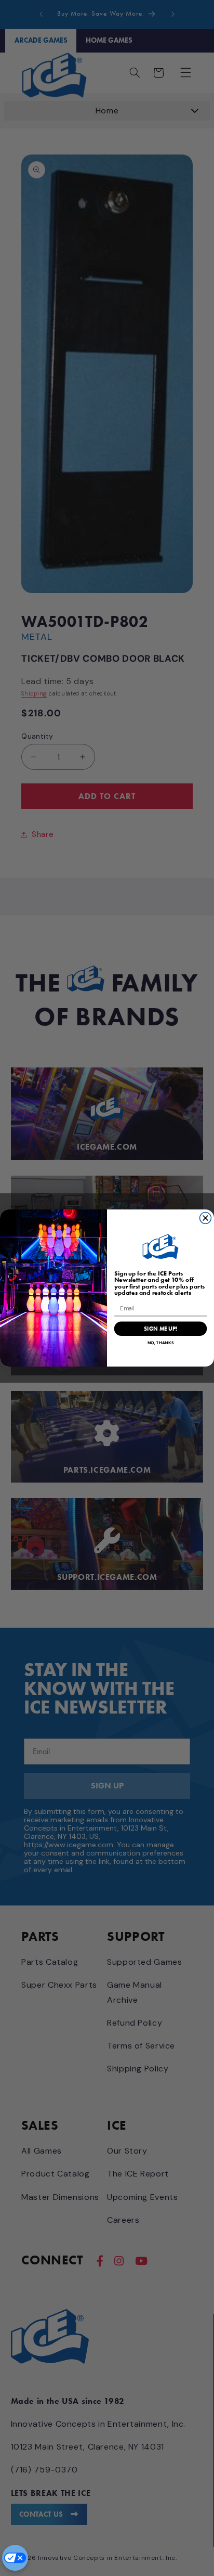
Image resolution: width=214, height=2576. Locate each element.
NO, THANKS (161, 1343)
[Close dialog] (206, 1218)
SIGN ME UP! (160, 1329)
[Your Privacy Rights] (15, 2558)
